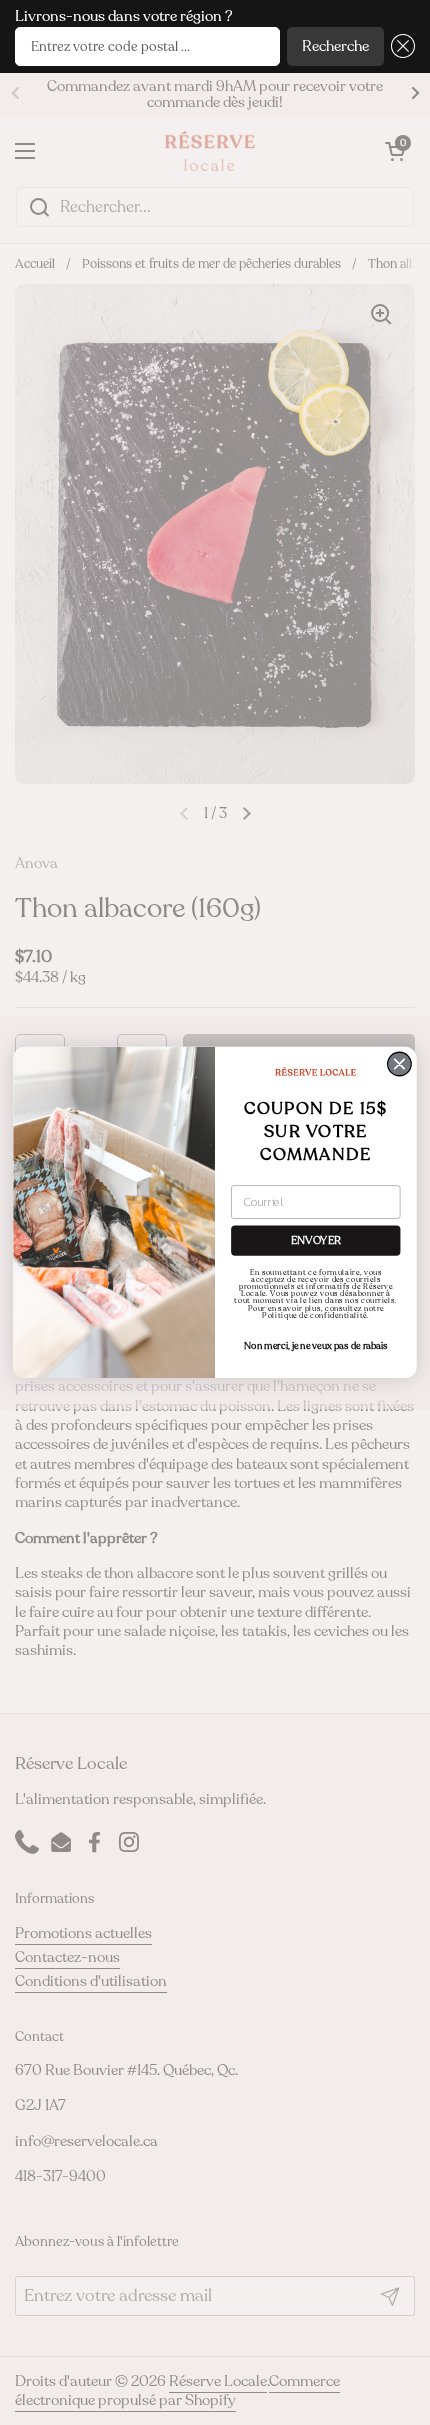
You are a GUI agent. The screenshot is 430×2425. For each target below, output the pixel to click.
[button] (399, 46)
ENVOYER (316, 1240)
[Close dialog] (400, 1064)
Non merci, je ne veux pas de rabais (316, 1345)
